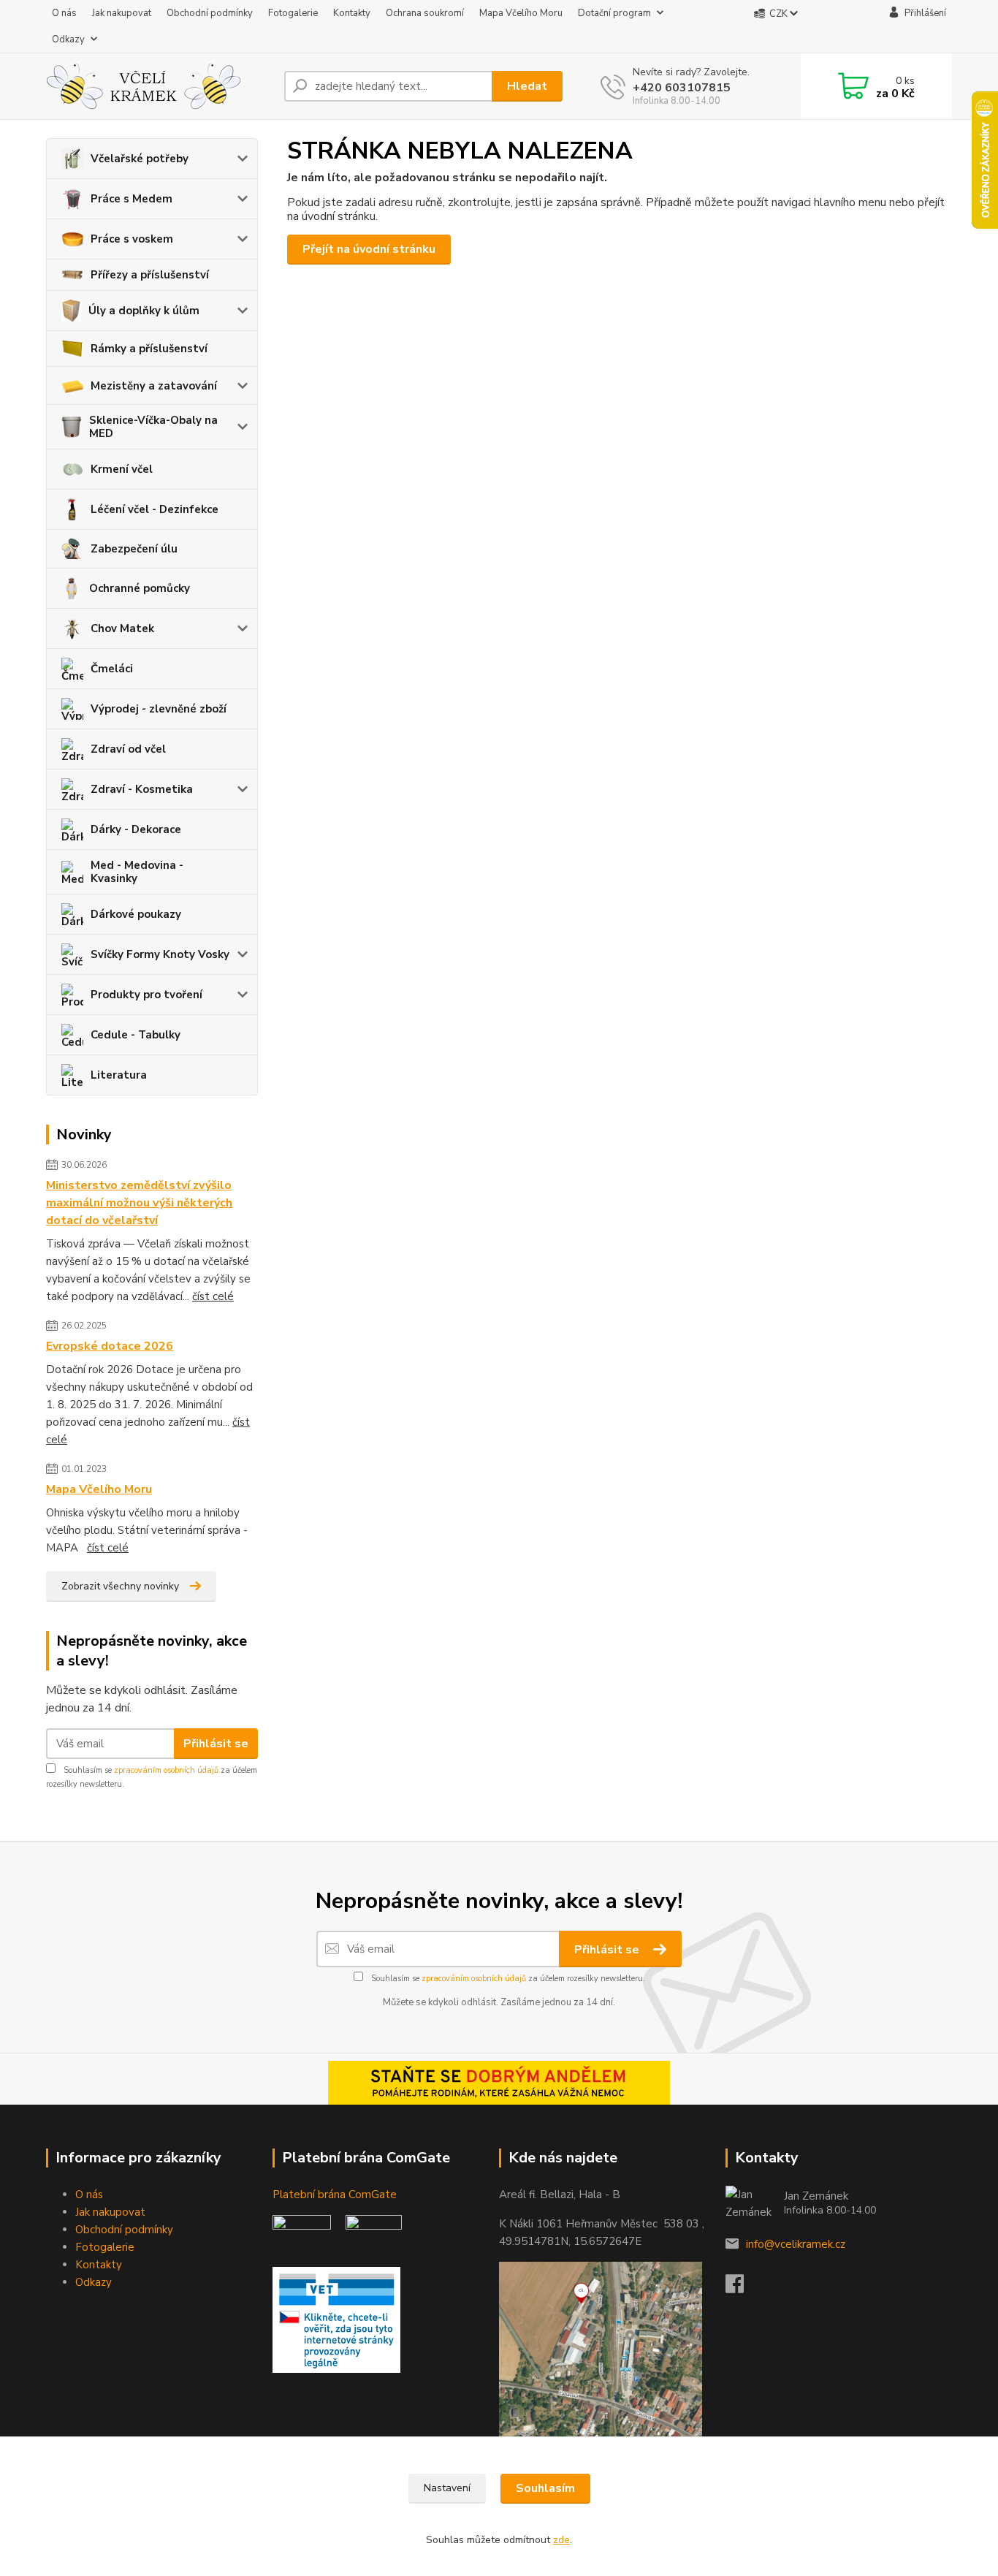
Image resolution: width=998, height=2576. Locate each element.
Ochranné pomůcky (140, 588)
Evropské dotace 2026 (110, 1346)
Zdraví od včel (128, 749)
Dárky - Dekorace (136, 829)
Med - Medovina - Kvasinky (137, 872)
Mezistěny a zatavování (154, 386)
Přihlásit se (216, 1744)
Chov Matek (122, 628)
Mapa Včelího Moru (521, 13)
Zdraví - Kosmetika (142, 789)
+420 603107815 (682, 88)
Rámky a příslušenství (149, 349)
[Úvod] (159, 86)
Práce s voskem (132, 239)
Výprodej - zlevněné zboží (159, 709)
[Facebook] (742, 2288)
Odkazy (68, 39)
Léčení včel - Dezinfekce (155, 509)
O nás (64, 13)
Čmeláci (112, 669)
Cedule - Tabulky (136, 1035)
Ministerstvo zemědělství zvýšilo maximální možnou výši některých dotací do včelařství (139, 1203)
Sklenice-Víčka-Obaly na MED (153, 427)
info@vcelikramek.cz (796, 2244)
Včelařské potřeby (140, 159)
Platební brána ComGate (336, 2195)
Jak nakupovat (122, 13)
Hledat (527, 86)
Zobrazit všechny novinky (120, 1586)
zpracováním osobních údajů (166, 1770)
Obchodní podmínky (210, 13)
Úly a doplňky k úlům (144, 311)
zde (561, 2540)
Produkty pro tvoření (146, 995)
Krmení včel (122, 469)
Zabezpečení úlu (134, 549)
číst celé (213, 1296)
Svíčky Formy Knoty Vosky (160, 954)
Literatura (119, 1075)
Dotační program (614, 13)
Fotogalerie (293, 13)
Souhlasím (545, 2488)
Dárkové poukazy (136, 914)
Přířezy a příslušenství (150, 275)
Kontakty (352, 13)
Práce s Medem (132, 199)
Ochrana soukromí (425, 13)
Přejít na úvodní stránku (369, 249)
